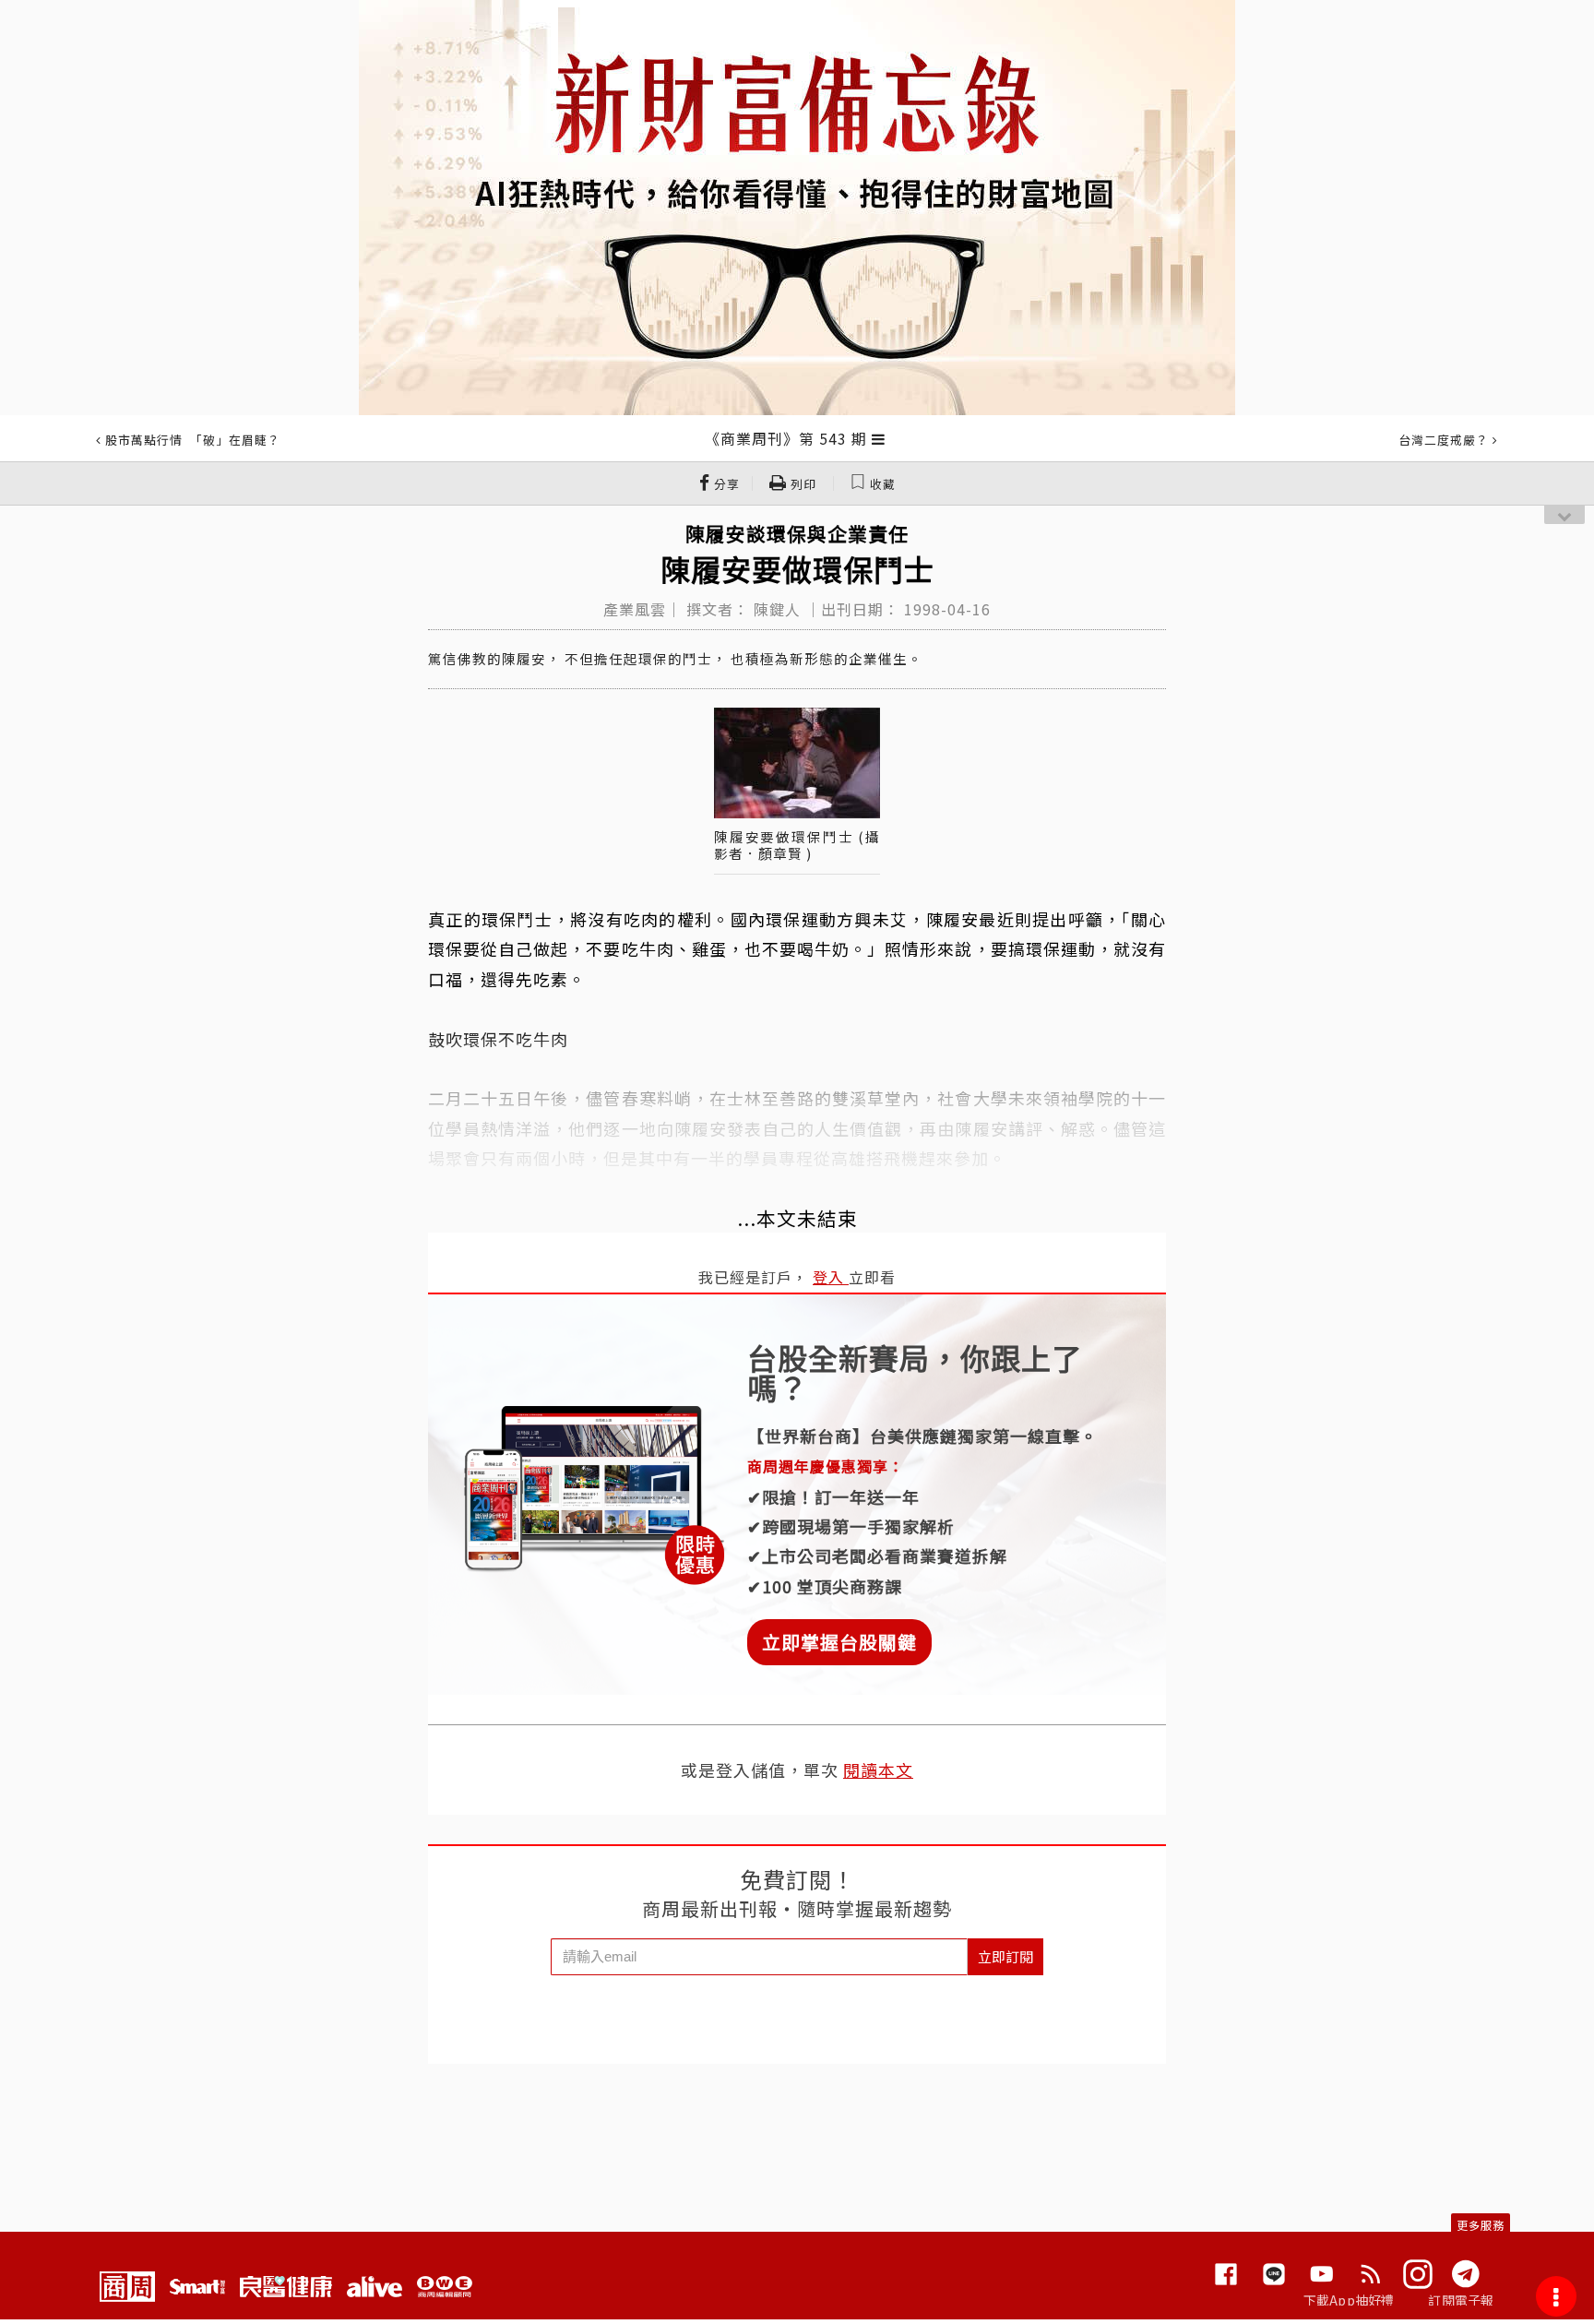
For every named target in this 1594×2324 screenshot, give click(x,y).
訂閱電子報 (1461, 2300)
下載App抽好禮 (1349, 2300)
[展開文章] (879, 438)
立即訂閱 (1005, 1956)
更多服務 (1481, 2225)
